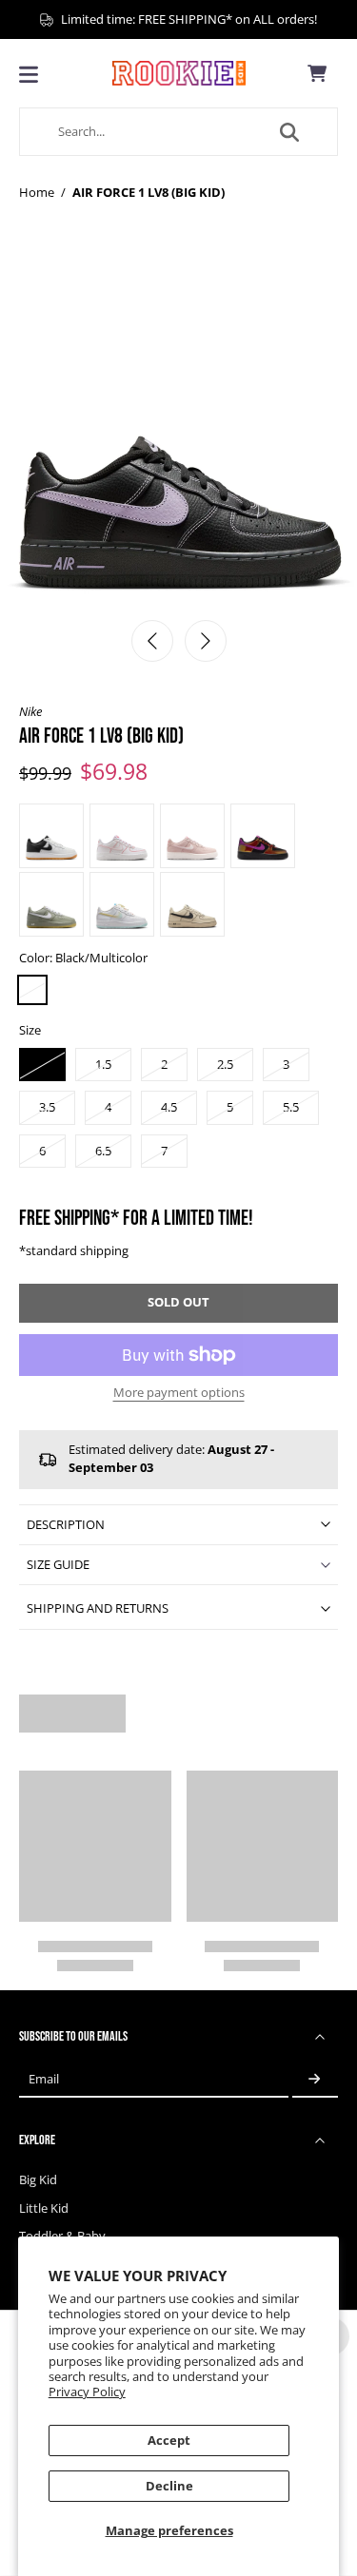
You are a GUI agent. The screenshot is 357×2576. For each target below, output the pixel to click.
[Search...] (289, 132)
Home (37, 193)
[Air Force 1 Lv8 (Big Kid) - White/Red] (122, 836)
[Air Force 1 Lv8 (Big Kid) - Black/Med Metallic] (263, 836)
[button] (178, 1303)
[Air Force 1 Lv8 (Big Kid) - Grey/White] (51, 904)
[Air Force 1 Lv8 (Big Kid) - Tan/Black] (192, 904)
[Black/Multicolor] (32, 990)
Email (44, 2079)
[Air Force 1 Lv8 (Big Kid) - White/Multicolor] (122, 904)
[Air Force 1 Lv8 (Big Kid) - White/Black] (51, 836)
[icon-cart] (317, 73)
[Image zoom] (178, 430)
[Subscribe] (315, 2079)
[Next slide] (206, 641)
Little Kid (44, 2208)
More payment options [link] (179, 1394)
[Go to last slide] (152, 641)
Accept (169, 2440)
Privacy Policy (87, 2392)
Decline (169, 2486)
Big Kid (38, 2180)
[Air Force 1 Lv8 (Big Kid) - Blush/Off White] (192, 836)
